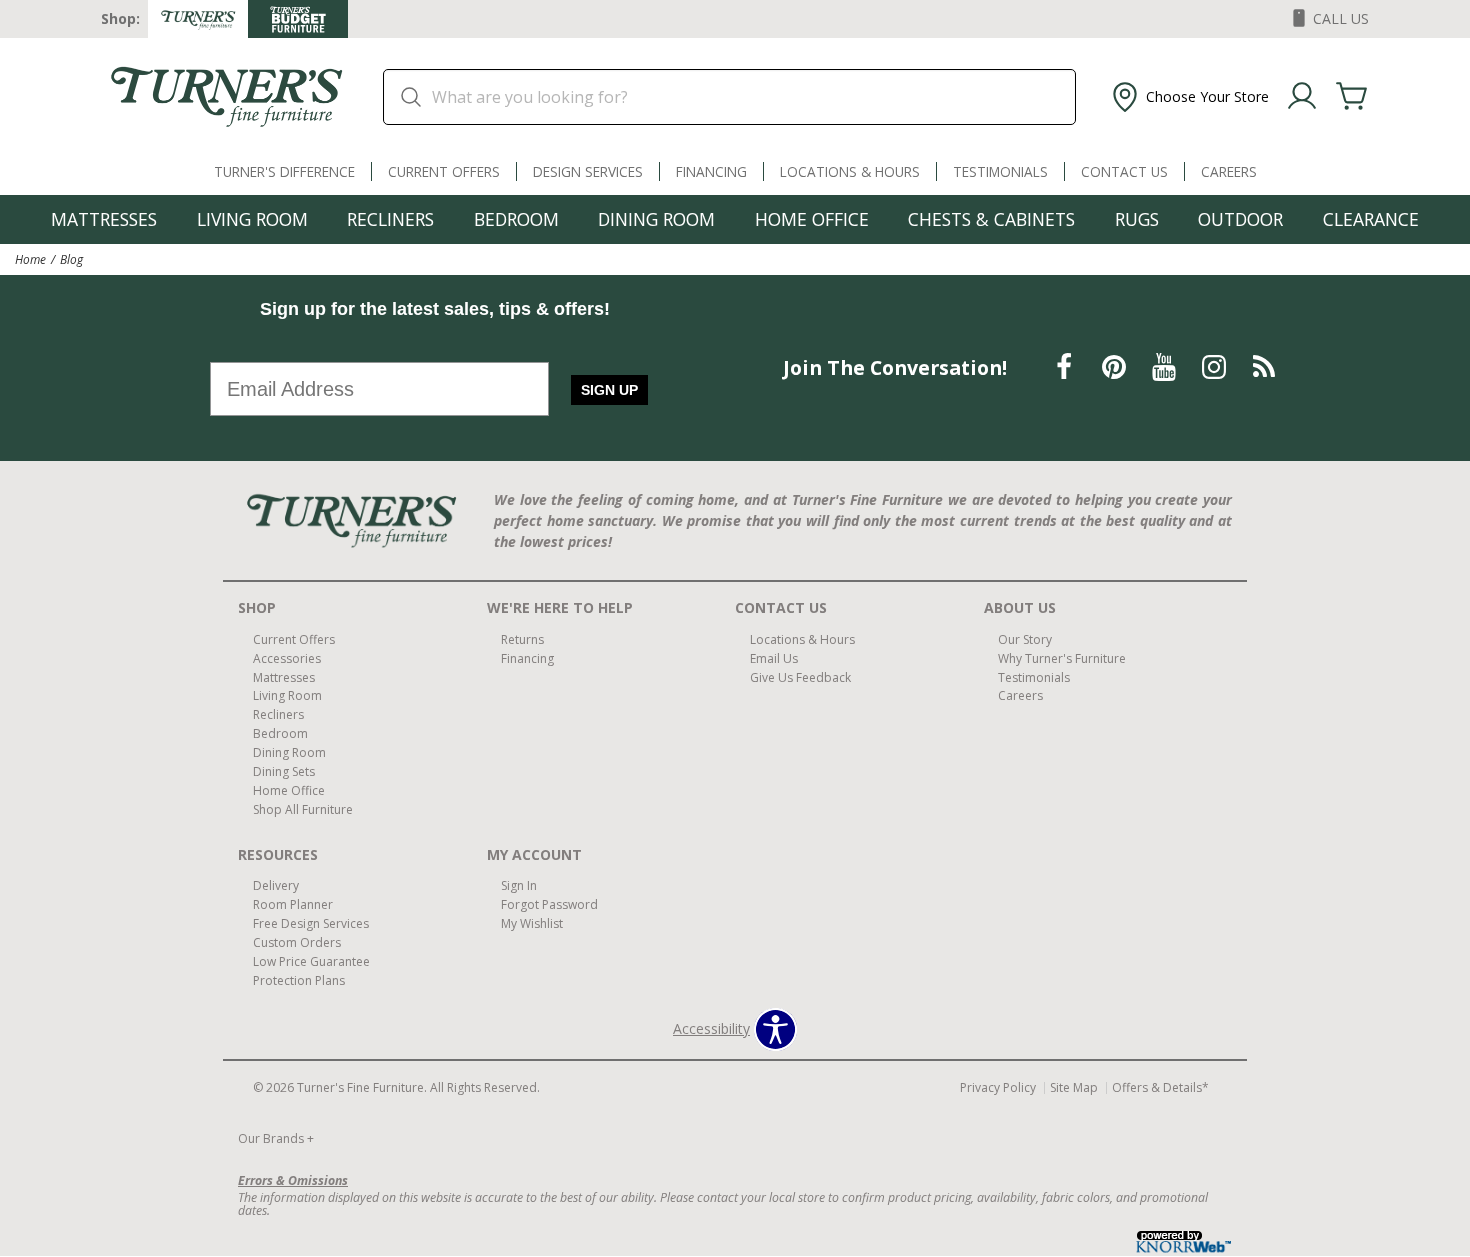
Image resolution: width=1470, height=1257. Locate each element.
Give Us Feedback (800, 676)
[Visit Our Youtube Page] (1166, 366)
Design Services (588, 171)
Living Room (252, 219)
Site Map (1074, 1087)
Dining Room (656, 219)
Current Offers (444, 171)
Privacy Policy (998, 1087)
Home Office (812, 219)
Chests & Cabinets (991, 219)
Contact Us (1124, 171)
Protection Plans (299, 980)
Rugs (1137, 219)
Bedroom (516, 219)
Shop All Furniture (303, 809)
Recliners (390, 219)
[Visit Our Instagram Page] (1216, 366)
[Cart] (1352, 97)
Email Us (774, 657)
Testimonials (1000, 171)
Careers (1229, 171)
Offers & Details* (1160, 1087)
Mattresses (104, 219)
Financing (711, 171)
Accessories (287, 657)
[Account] (1302, 97)
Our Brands (276, 1138)
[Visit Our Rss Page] (1264, 366)
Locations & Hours (850, 171)
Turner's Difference (284, 171)
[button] (1188, 97)
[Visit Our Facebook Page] (1066, 366)
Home (30, 259)
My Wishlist (532, 923)
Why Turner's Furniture (1062, 657)
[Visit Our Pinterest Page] (1116, 366)
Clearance (1371, 219)
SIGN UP (609, 390)
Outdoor (1240, 219)
